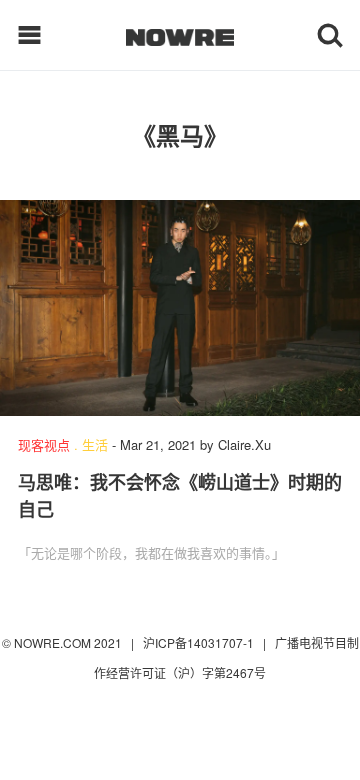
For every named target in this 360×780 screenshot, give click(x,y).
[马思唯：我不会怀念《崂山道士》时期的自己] (180, 308)
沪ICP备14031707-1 (200, 642)
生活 (95, 444)
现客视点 (44, 444)
